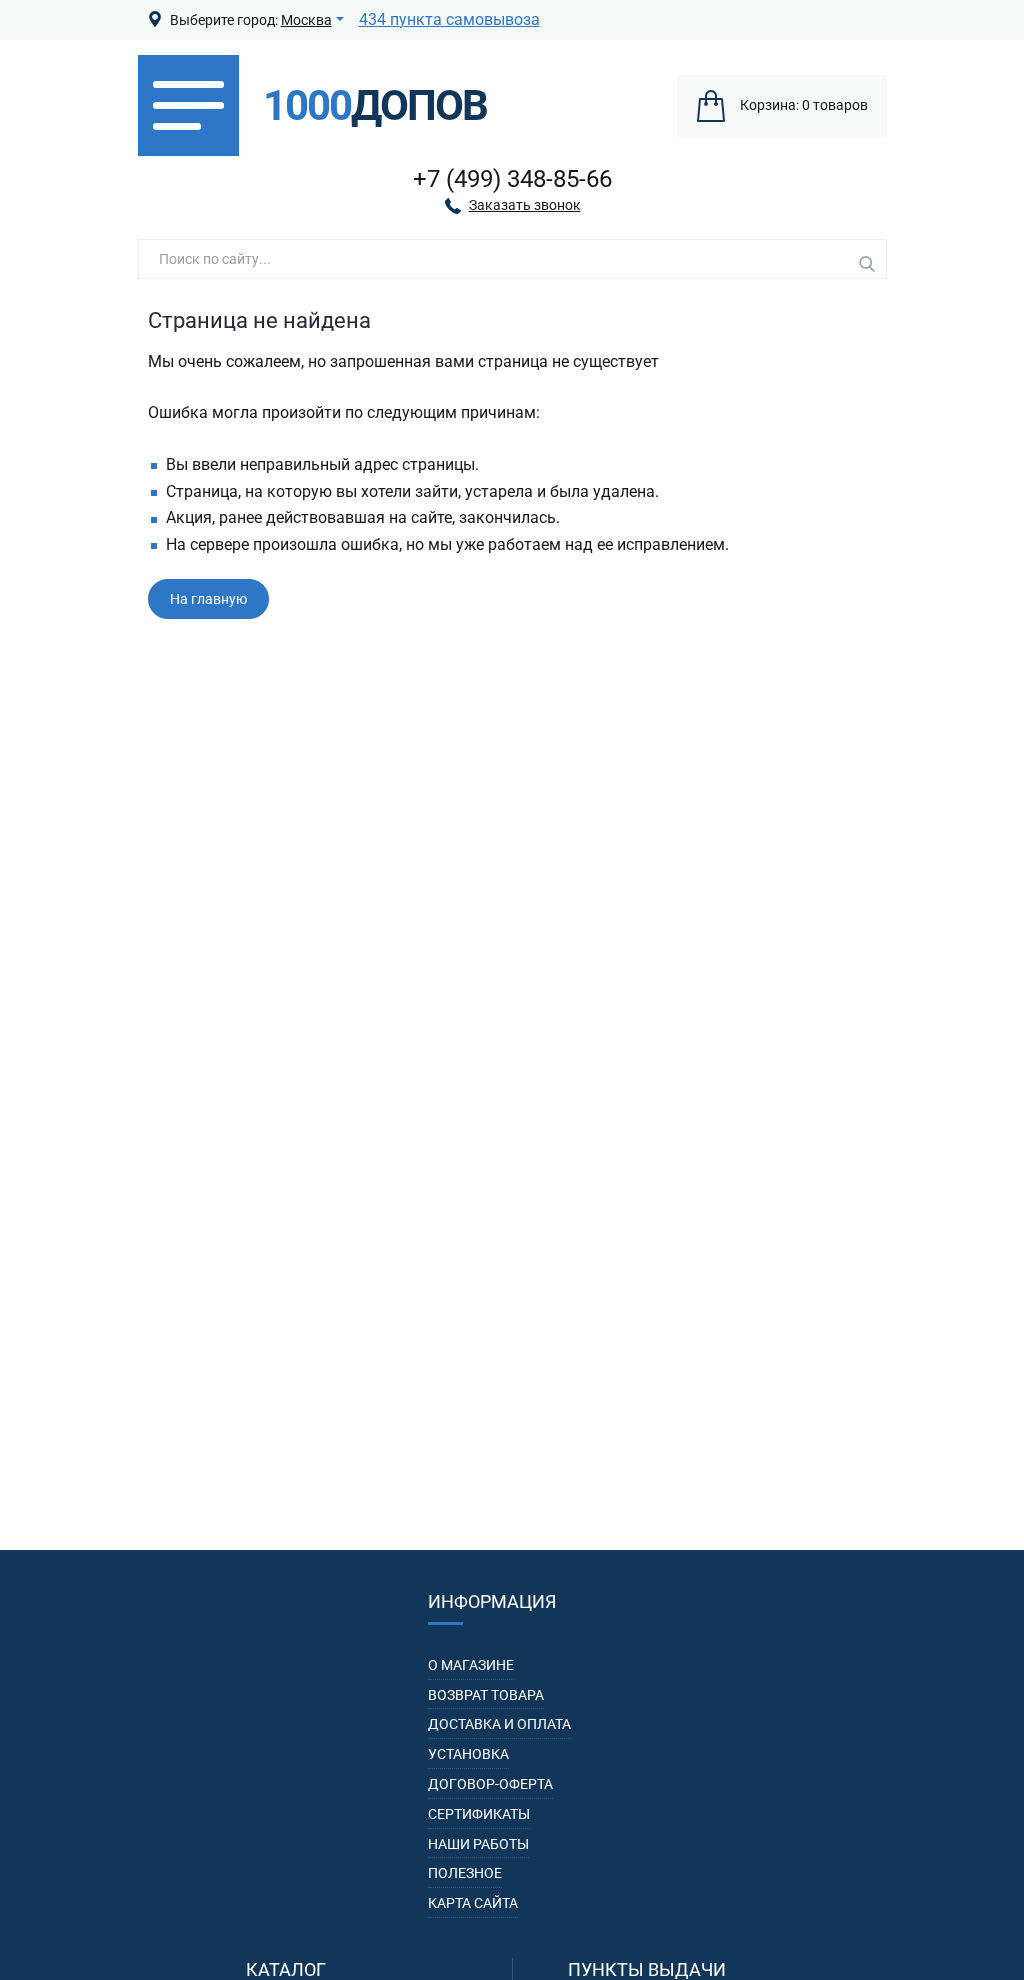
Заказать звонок (525, 205)
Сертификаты (479, 1814)
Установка (468, 1754)
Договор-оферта (490, 1784)
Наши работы (478, 1844)
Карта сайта (473, 1903)
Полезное (465, 1873)
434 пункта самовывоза (449, 19)
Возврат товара (486, 1695)
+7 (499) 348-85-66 (512, 179)
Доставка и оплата (499, 1724)
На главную (208, 599)
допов (375, 106)
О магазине (471, 1665)
